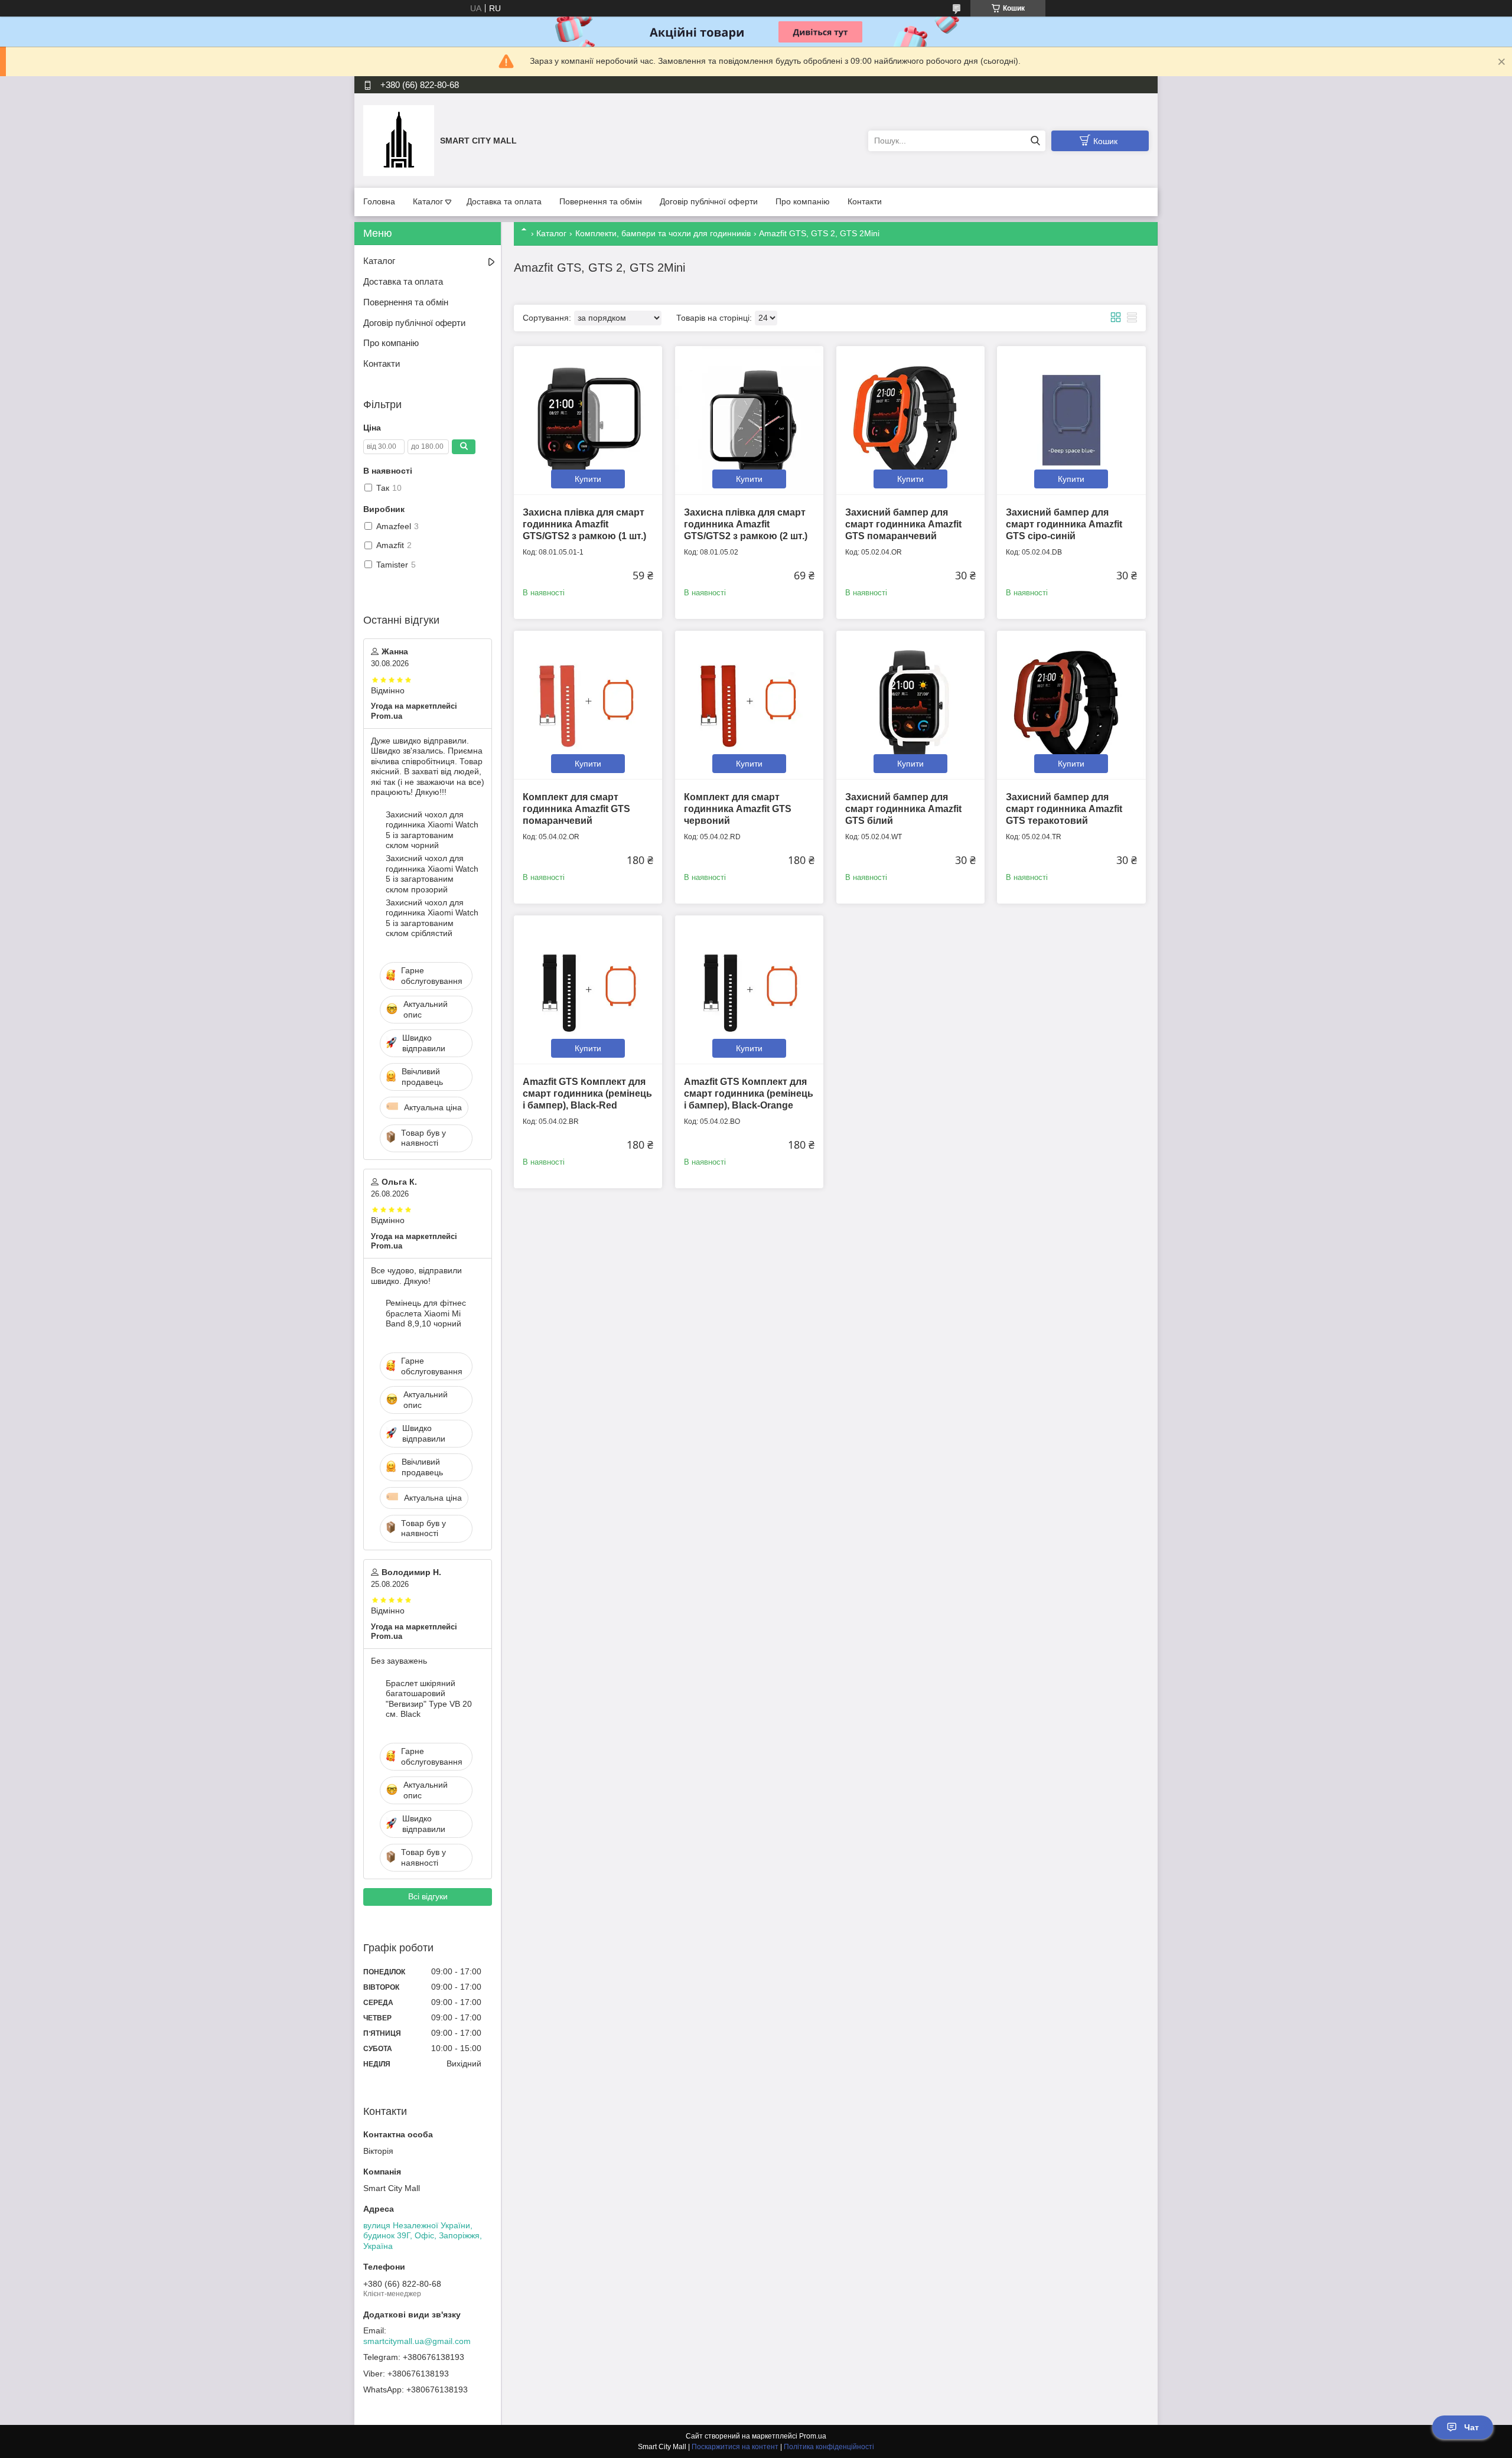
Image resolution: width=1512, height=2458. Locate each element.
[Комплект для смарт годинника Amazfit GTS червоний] (749, 705)
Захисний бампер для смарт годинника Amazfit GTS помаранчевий (903, 524)
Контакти (865, 201)
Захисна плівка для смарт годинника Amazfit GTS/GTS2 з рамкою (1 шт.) (584, 524)
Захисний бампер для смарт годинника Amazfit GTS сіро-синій (1064, 524)
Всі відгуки (428, 1896)
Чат (1472, 2427)
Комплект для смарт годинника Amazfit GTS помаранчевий (576, 809)
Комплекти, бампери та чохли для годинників (663, 233)
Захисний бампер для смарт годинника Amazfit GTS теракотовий (1064, 809)
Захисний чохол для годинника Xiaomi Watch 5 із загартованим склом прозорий (432, 874)
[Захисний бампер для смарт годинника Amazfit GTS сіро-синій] (1071, 420)
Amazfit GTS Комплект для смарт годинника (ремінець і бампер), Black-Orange (749, 1093)
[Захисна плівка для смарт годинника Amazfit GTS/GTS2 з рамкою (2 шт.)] (749, 420)
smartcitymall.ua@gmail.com (417, 2341)
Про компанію (803, 201)
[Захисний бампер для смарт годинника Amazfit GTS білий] (910, 705)
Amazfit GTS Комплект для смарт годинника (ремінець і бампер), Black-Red (587, 1093)
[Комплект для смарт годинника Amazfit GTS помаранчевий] (588, 705)
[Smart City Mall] (399, 140)
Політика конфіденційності (829, 2447)
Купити (588, 479)
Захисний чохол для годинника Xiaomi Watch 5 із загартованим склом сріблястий (432, 918)
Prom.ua (813, 2436)
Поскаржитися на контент (735, 2447)
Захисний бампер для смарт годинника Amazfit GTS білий (903, 809)
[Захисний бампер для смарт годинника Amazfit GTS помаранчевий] (910, 420)
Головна (379, 201)
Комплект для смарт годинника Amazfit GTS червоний (738, 809)
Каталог (428, 201)
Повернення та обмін (601, 201)
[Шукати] (1035, 141)
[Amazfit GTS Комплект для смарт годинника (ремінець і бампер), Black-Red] (588, 990)
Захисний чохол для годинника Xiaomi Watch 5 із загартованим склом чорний (432, 830)
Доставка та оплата (504, 201)
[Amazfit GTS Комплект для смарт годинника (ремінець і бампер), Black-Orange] (749, 990)
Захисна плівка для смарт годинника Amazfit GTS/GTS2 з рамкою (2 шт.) (746, 524)
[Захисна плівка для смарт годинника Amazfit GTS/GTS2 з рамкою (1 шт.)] (588, 420)
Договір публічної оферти (709, 201)
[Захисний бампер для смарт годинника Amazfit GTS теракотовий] (1071, 705)
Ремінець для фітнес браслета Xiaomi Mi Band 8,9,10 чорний (426, 1313)
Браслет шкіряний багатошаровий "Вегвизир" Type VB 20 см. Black (429, 1699)
